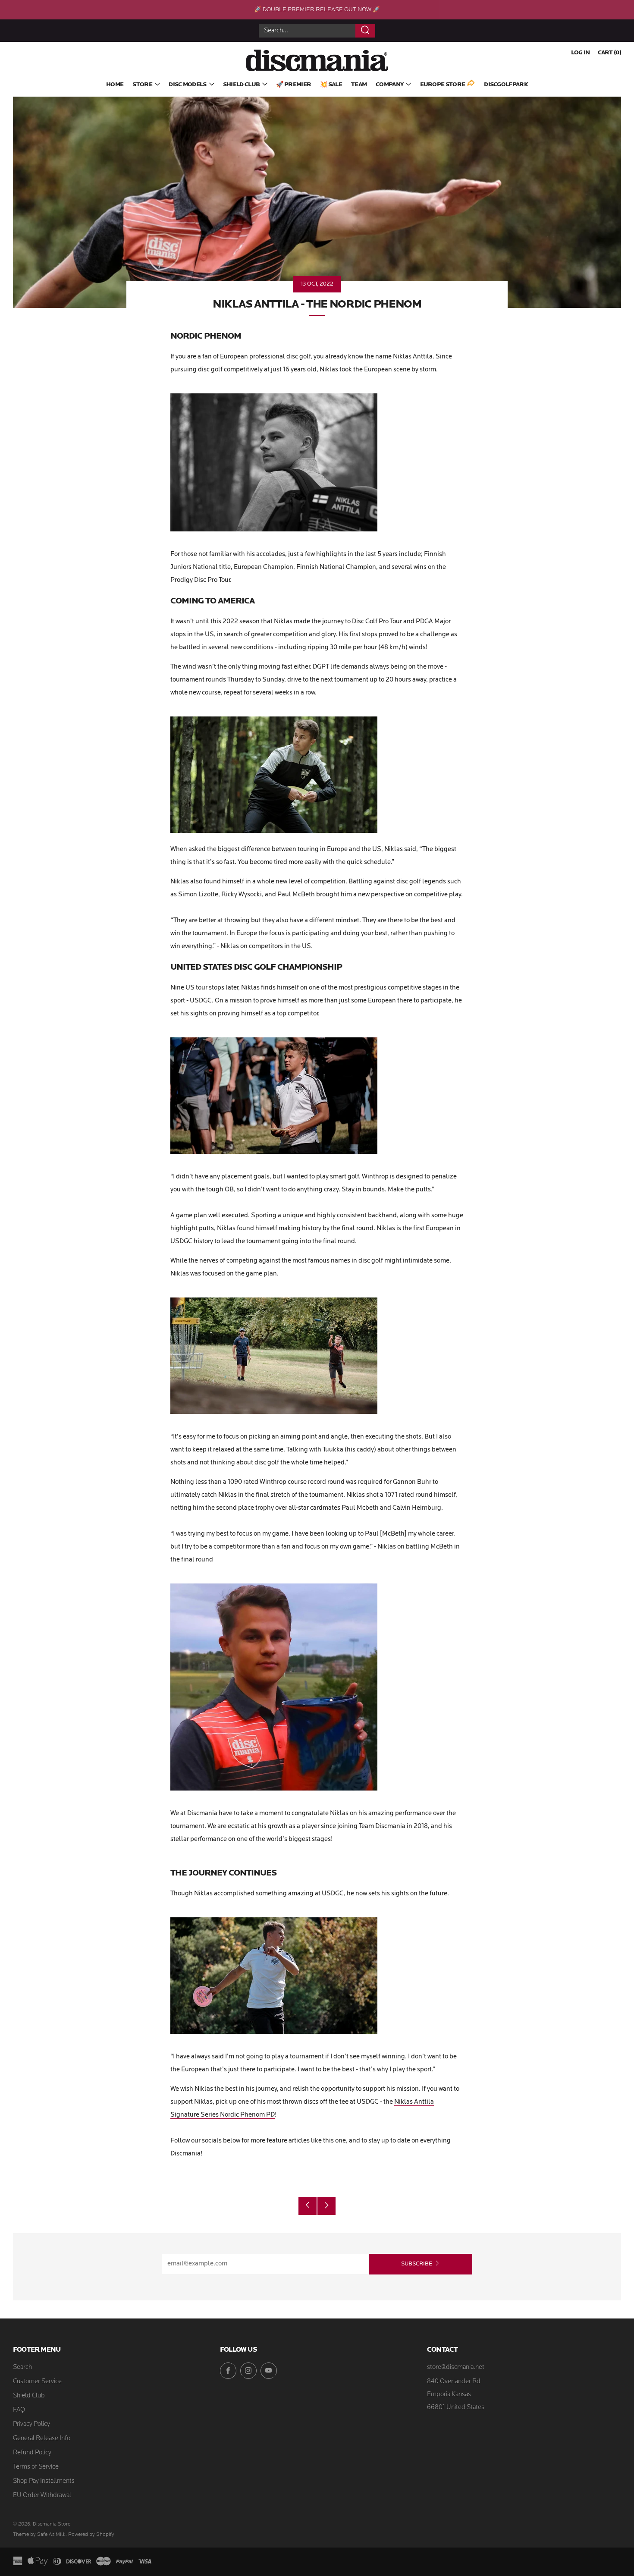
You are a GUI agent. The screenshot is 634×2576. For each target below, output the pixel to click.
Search (22, 2367)
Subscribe (417, 2264)
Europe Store (443, 85)
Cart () (609, 53)
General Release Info (42, 2439)
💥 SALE (331, 85)
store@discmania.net (456, 2367)
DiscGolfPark (506, 85)
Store (142, 85)
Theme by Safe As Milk (39, 2535)
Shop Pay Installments (44, 2481)
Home (115, 85)
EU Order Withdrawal (42, 2496)
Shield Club (241, 85)
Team (359, 85)
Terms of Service (36, 2467)
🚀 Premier (293, 85)
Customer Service (37, 2382)
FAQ (19, 2410)
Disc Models (187, 85)
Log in (581, 53)
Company (389, 85)
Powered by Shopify (91, 2535)
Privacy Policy (31, 2424)
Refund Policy (32, 2453)
